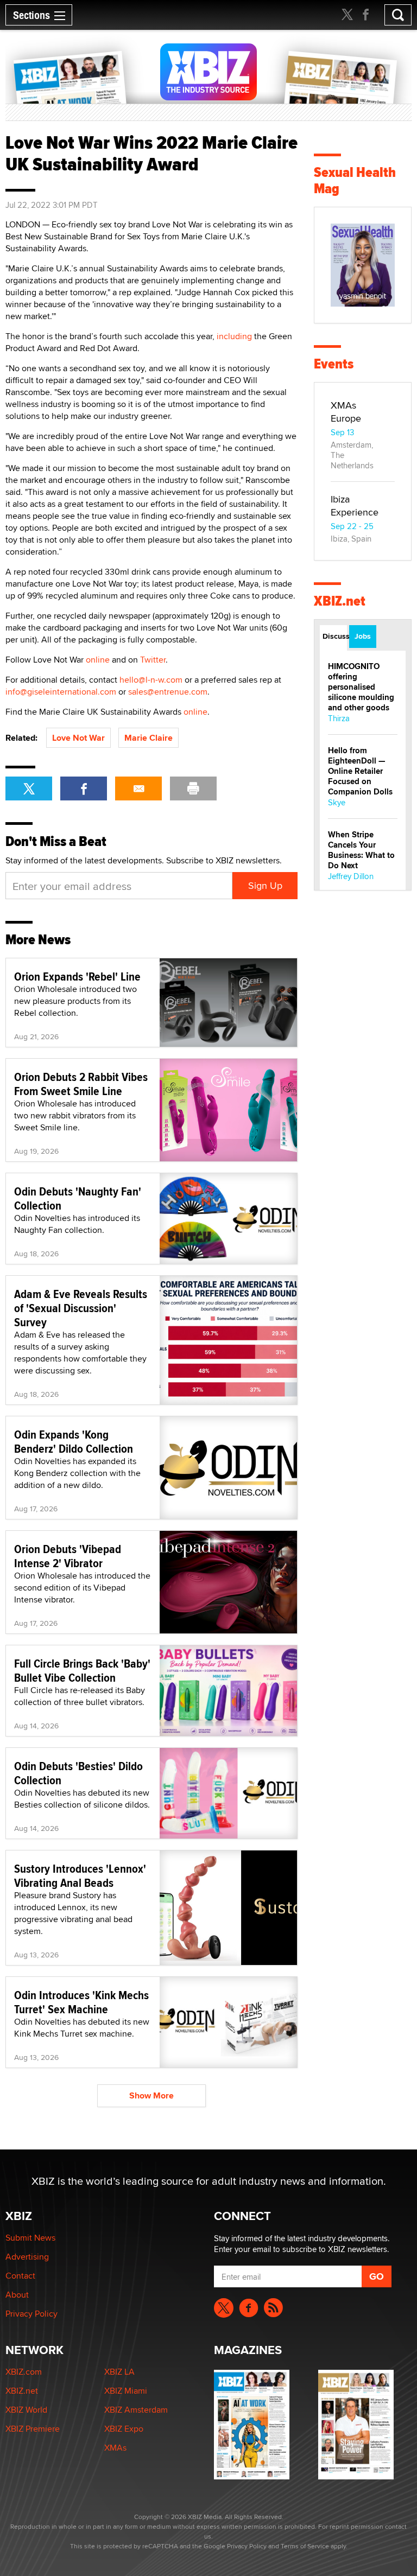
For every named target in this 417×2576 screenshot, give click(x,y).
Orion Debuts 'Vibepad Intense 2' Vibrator (68, 1556)
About (17, 2295)
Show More (151, 2095)
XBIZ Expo (124, 2429)
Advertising (27, 2257)
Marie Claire (149, 738)
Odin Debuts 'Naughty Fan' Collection (78, 1198)
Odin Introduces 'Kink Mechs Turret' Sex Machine (81, 2002)
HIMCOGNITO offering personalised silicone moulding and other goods (361, 687)
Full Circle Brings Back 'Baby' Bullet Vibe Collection (82, 1670)
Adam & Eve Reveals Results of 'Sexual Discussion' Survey (81, 1308)
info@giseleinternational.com (61, 692)
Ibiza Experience (355, 505)
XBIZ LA (119, 2372)
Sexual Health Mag (355, 180)
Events (334, 364)
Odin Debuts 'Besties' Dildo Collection (78, 1773)
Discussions (335, 636)
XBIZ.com (24, 2372)
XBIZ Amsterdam (136, 2410)
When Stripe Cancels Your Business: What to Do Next (361, 850)
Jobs (363, 636)
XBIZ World (26, 2410)
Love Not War (78, 738)
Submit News (30, 2238)
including (234, 336)
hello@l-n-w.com (151, 680)
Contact (20, 2276)
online (98, 660)
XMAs (115, 2448)
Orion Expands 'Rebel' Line (77, 976)
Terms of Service (305, 2546)
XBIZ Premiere (33, 2429)
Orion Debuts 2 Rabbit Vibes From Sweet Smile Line (81, 1084)
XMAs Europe (346, 412)
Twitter (153, 660)
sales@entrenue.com (168, 692)
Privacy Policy (31, 2314)
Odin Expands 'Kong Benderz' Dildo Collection (74, 1441)
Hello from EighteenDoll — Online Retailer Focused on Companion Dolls (360, 771)
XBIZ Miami (126, 2391)
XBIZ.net (340, 601)
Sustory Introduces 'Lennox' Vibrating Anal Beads (80, 1875)
